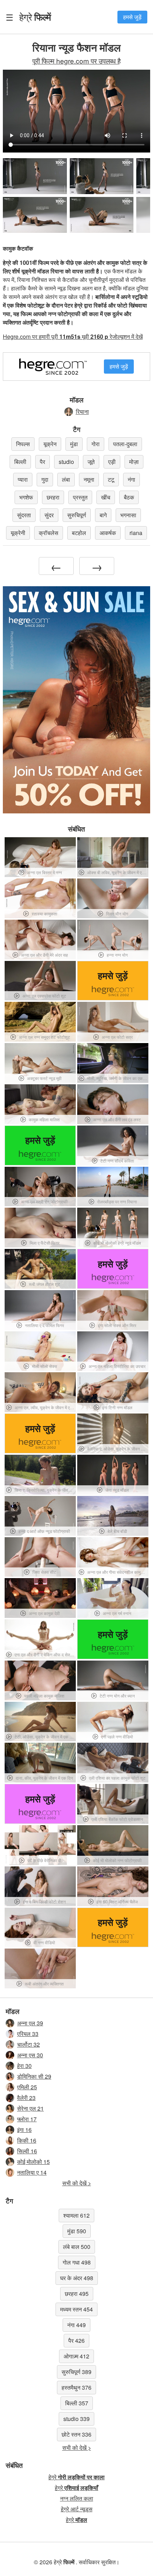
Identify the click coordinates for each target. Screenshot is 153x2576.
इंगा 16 (24, 2130)
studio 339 (76, 2419)
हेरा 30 (24, 2066)
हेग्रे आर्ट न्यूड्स (77, 2509)
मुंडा (74, 444)
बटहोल (79, 533)
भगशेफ (26, 497)
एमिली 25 (27, 2087)
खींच (106, 497)
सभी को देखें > (77, 2183)
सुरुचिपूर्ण (77, 515)
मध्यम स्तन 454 (76, 2309)
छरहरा (53, 497)
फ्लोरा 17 (27, 2119)
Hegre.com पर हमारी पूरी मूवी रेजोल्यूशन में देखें (73, 336)
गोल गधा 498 (77, 2262)
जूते (91, 462)
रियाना (82, 411)
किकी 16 (27, 2140)
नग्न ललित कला (77, 2498)
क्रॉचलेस (49, 533)
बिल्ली (20, 462)
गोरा (96, 444)
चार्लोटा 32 (28, 2044)
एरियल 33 (28, 2034)
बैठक (129, 497)
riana (136, 533)
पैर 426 (76, 2340)
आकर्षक (108, 533)
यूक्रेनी (18, 533)
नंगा (131, 479)
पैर (43, 462)
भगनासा (128, 515)
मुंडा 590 (77, 2231)
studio (66, 462)
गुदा (45, 479)
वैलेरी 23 (26, 2098)
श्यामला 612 (76, 2215)
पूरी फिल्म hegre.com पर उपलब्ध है (76, 61)
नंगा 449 (76, 2325)
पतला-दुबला (125, 444)
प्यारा (23, 479)
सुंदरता (24, 515)
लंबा (66, 479)
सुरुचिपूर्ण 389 (76, 2372)
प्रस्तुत (80, 497)
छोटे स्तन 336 (76, 2434)
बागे (103, 515)
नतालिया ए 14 (32, 2172)
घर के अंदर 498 (77, 2278)
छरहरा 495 (77, 2294)
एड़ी (112, 462)
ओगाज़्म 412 (76, 2356)
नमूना (89, 479)
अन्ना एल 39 (30, 2023)
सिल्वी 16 (27, 2151)
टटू (111, 479)
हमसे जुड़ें (132, 17)
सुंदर (49, 515)
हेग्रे (35, 17)
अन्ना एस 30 (30, 2055)
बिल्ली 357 (77, 2403)
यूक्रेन (50, 444)
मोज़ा (134, 462)
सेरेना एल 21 (30, 2108)
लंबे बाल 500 (77, 2247)
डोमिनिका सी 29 (34, 2076)
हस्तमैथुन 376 (76, 2387)
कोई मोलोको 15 (33, 2162)
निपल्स (23, 444)
